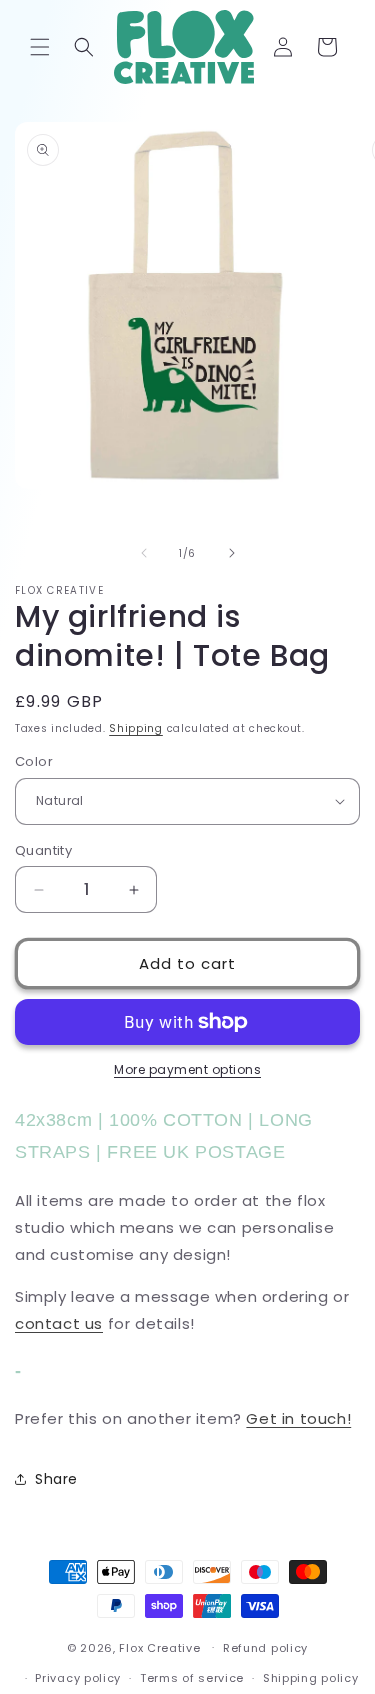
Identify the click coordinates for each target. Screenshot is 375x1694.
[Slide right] (232, 553)
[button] (40, 47)
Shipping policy (311, 1678)
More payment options (187, 1069)
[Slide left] (144, 553)
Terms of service (192, 1678)
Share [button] (56, 1479)
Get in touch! (298, 1418)
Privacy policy (78, 1678)
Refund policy (265, 1648)
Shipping (136, 728)
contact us (59, 1323)
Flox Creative (159, 1647)
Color (34, 761)
